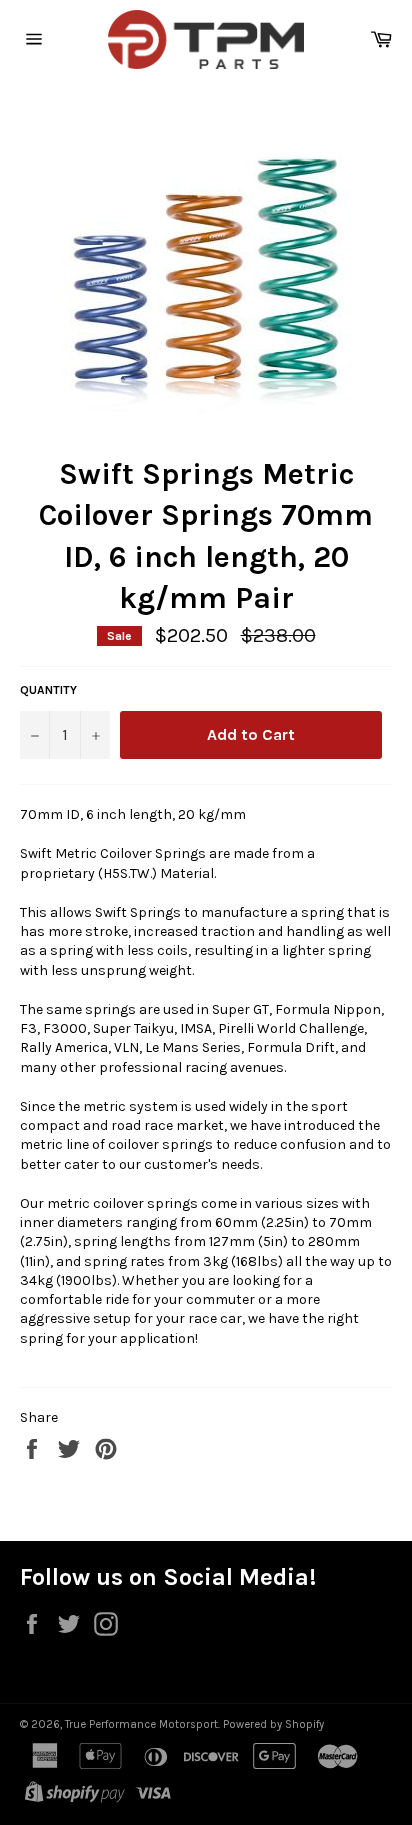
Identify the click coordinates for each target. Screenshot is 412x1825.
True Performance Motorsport (141, 1724)
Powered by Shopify (273, 1724)
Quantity (48, 690)
